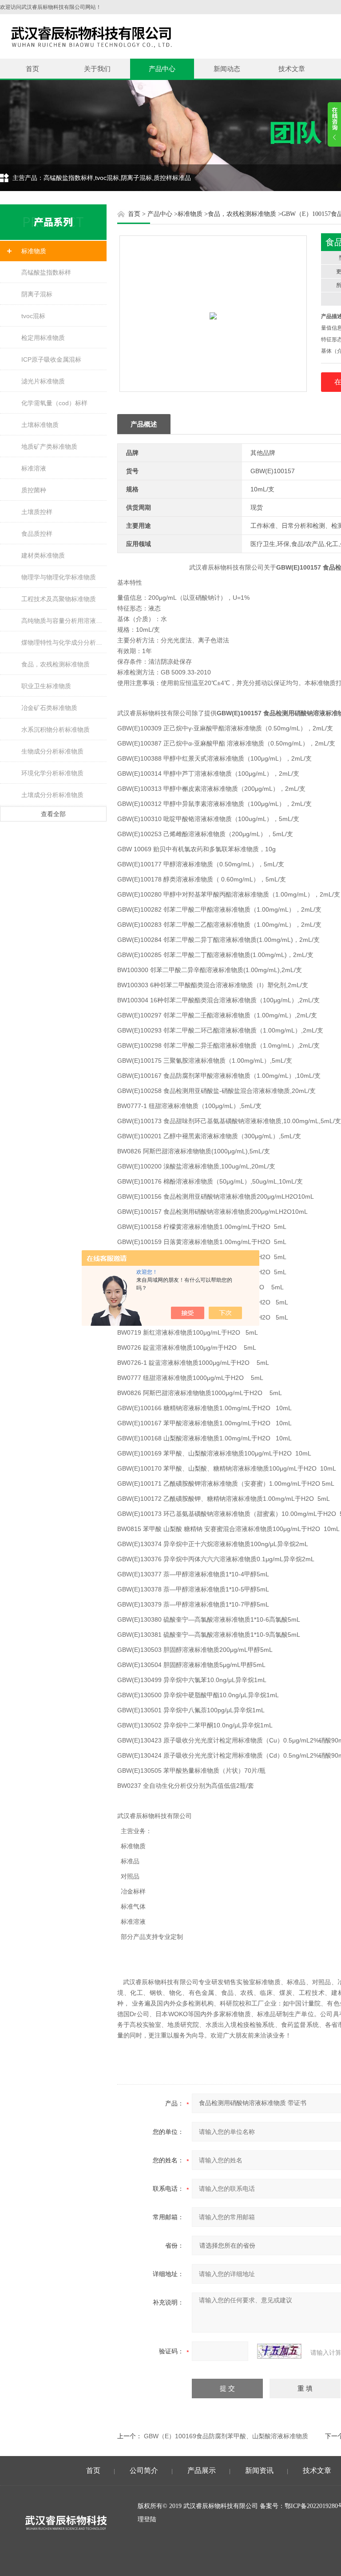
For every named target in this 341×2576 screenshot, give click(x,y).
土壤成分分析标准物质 (52, 795)
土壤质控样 (37, 512)
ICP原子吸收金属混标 (51, 359)
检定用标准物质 (43, 338)
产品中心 (162, 69)
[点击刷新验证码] (279, 2351)
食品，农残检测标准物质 (56, 664)
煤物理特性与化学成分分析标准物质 (64, 642)
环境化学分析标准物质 (52, 773)
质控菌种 (34, 490)
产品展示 (202, 2470)
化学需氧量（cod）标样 (54, 403)
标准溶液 (34, 468)
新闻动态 (227, 69)
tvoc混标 (33, 316)
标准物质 (34, 251)
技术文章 (292, 69)
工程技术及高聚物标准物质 (59, 599)
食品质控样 (37, 534)
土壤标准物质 (40, 425)
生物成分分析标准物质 (52, 751)
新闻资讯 (259, 2470)
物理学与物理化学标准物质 (59, 577)
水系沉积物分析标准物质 (56, 730)
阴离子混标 (37, 294)
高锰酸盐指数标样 (46, 272)
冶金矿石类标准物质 (49, 708)
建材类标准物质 (43, 555)
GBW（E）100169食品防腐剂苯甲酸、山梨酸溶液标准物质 (226, 2436)
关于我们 (97, 69)
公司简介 (144, 2470)
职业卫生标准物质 (46, 686)
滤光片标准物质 (43, 381)
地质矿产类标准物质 (49, 447)
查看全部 (53, 814)
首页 (32, 69)
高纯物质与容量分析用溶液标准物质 (64, 621)
